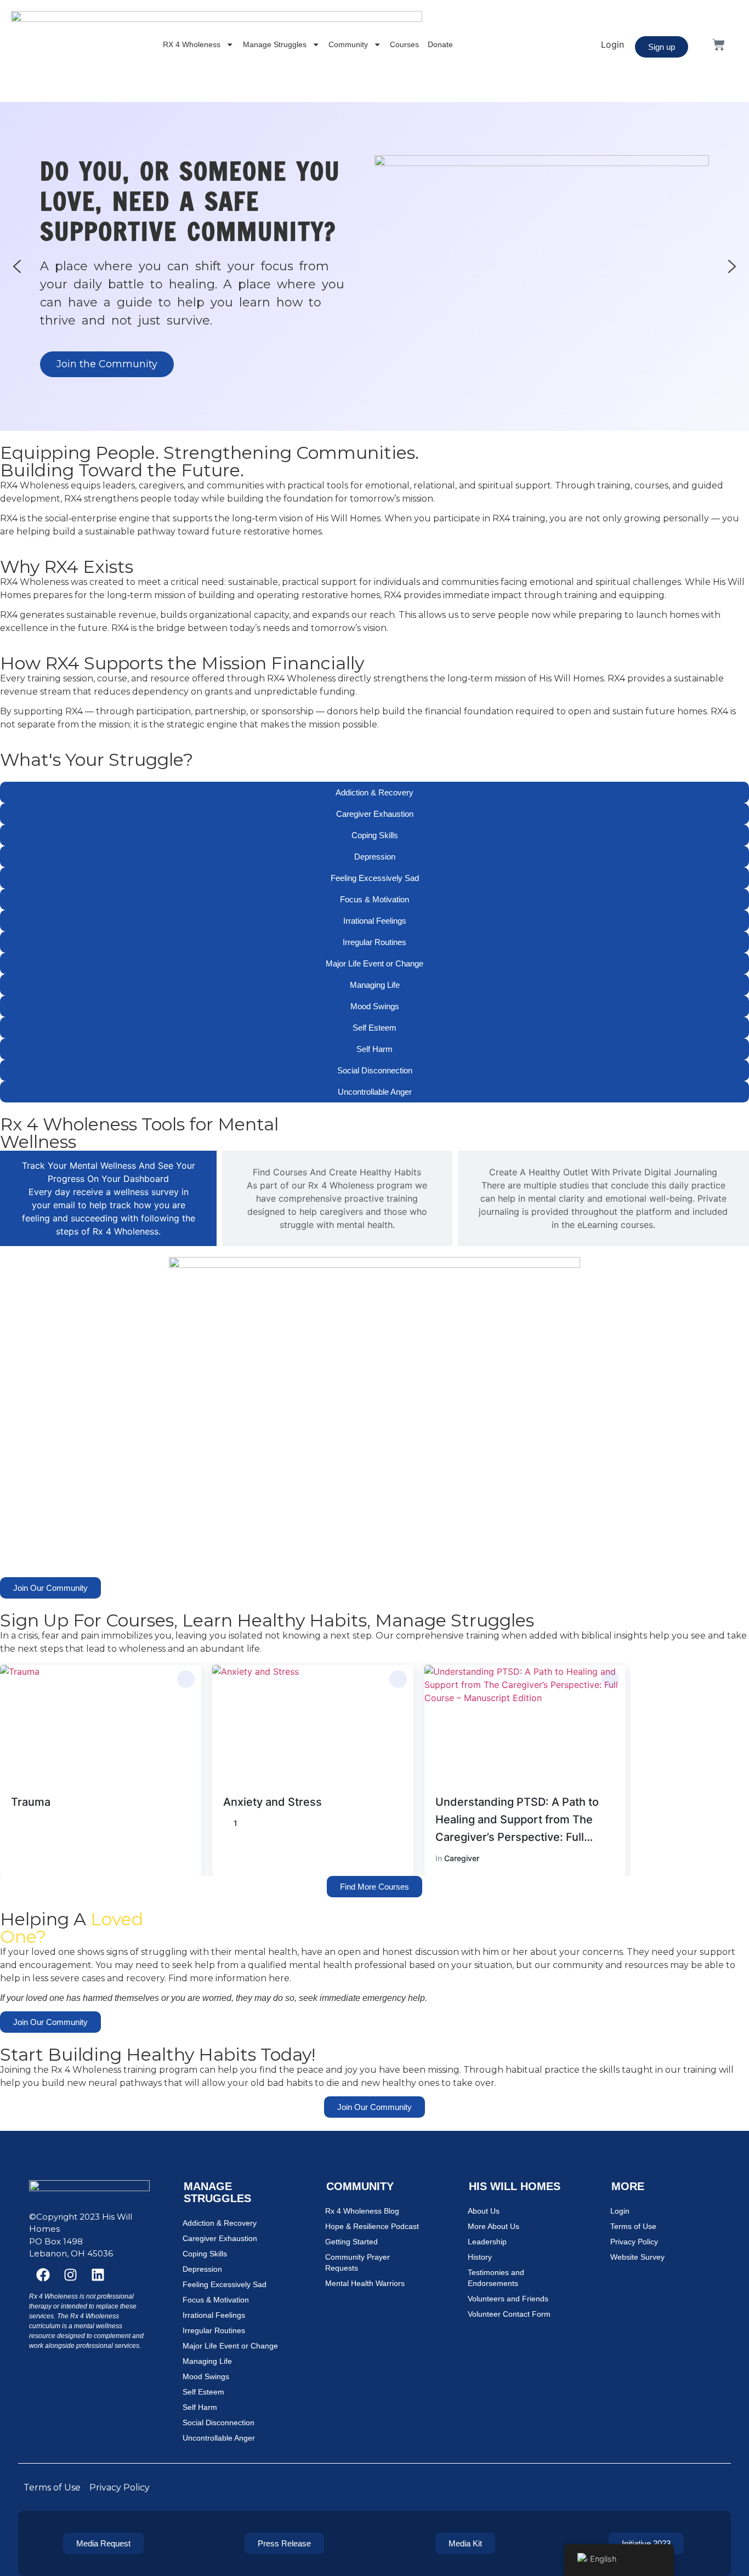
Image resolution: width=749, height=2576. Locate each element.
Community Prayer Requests (358, 2262)
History (480, 2257)
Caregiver (462, 1858)
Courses (404, 44)
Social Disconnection (219, 2423)
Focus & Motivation (216, 2300)
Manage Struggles (275, 44)
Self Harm (200, 2407)
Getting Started (351, 2242)
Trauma (31, 1802)
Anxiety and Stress (273, 1802)
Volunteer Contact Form (509, 2314)
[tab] (108, 1198)
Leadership (487, 2242)
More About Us (493, 2226)
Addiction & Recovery (220, 2223)
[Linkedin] (98, 2275)
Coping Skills (205, 2254)
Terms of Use (633, 2226)
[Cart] (719, 45)
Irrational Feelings (214, 2315)
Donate (440, 44)
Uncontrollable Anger (219, 2438)
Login (620, 2211)
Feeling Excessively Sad (225, 2284)
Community (348, 44)
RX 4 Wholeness (192, 44)
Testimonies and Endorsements (496, 2278)
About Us (484, 2211)
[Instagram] (70, 2275)
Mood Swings (206, 2376)
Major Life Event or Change (230, 2346)
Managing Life (207, 2361)
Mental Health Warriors (365, 2283)
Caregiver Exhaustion (220, 2238)
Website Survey (637, 2257)
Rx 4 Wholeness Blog (362, 2211)
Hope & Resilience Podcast (372, 2226)
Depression (202, 2269)
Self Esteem (203, 2392)
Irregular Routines (214, 2330)
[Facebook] (43, 2275)
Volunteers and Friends (508, 2299)
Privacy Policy (634, 2242)
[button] (17, 266)
